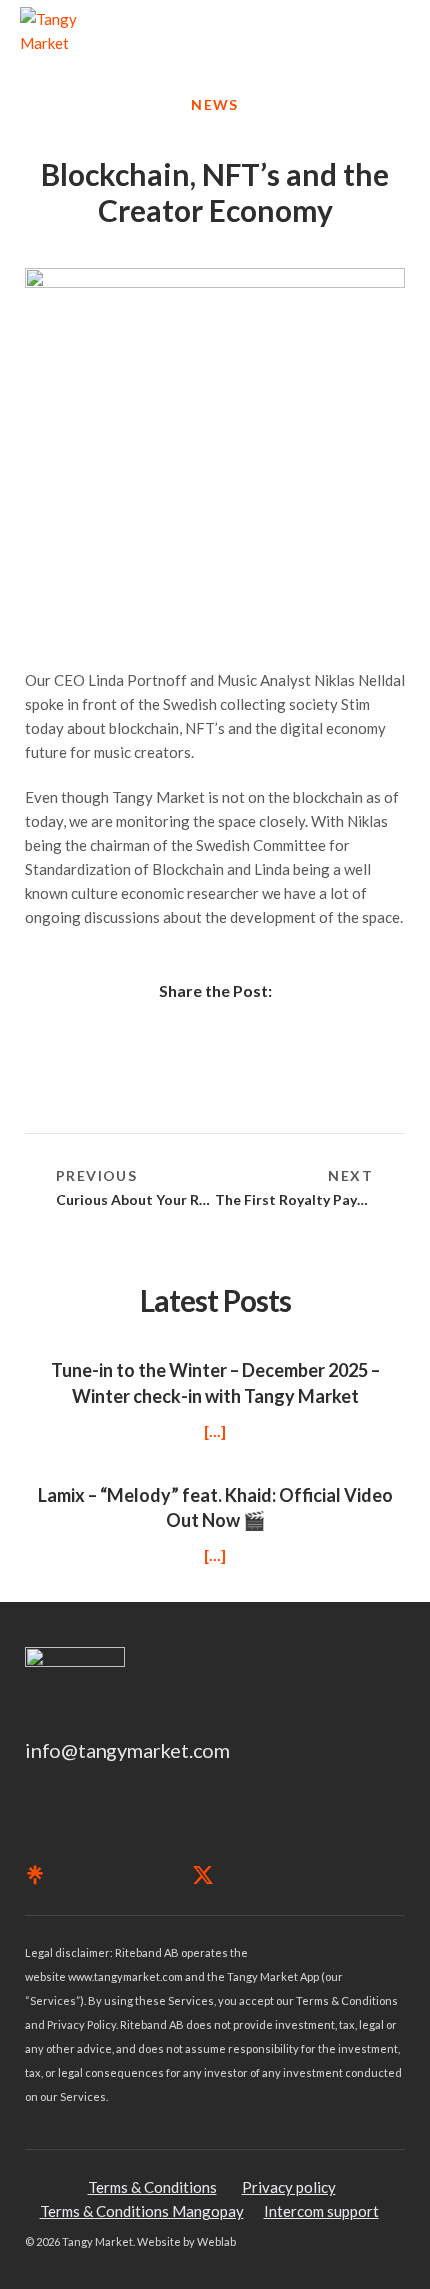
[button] (396, 31)
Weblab (216, 2241)
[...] (215, 1430)
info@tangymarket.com (127, 1750)
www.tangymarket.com (125, 1976)
